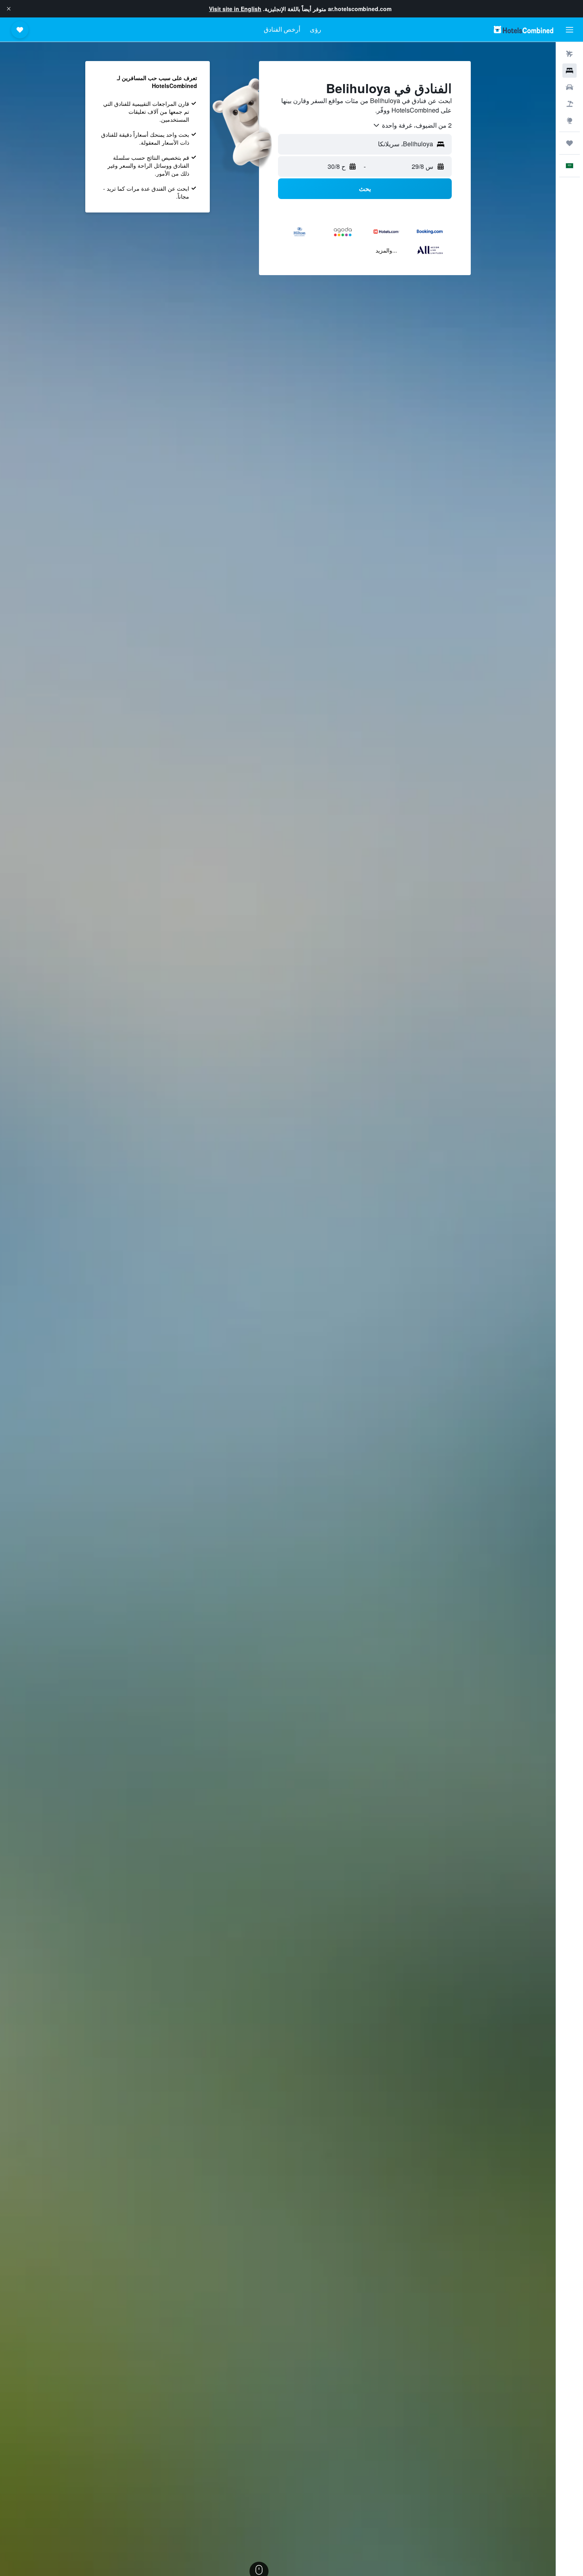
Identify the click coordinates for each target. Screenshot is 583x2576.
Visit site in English (235, 9)
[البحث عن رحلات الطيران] (570, 54)
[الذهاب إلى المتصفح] (570, 121)
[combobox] (412, 125)
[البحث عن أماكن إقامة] (570, 71)
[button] (9, 9)
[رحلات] (570, 143)
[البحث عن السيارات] (570, 87)
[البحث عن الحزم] (570, 104)
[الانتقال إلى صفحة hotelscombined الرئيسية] (524, 30)
